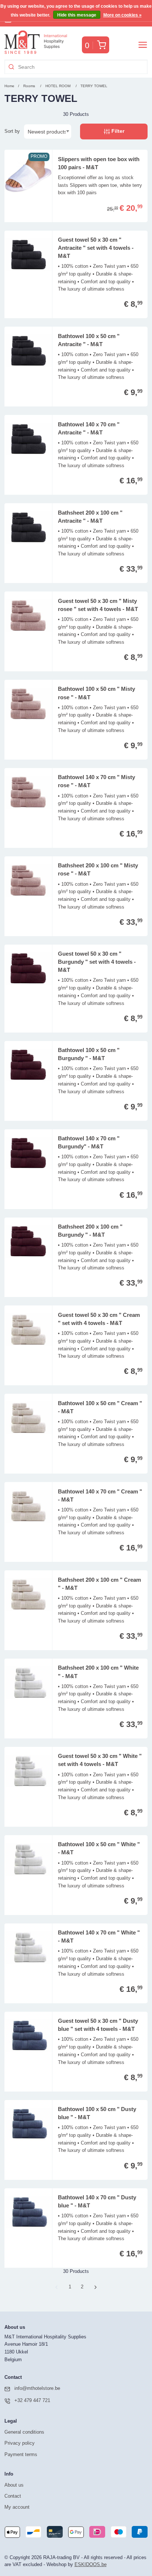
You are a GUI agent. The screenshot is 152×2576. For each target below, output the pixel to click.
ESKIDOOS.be (91, 2564)
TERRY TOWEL (94, 86)
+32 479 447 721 (32, 2400)
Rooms (29, 86)
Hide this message (77, 15)
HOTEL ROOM (58, 86)
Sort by (12, 131)
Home (9, 86)
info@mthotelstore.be (37, 2388)
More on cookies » (122, 15)
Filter (117, 131)
